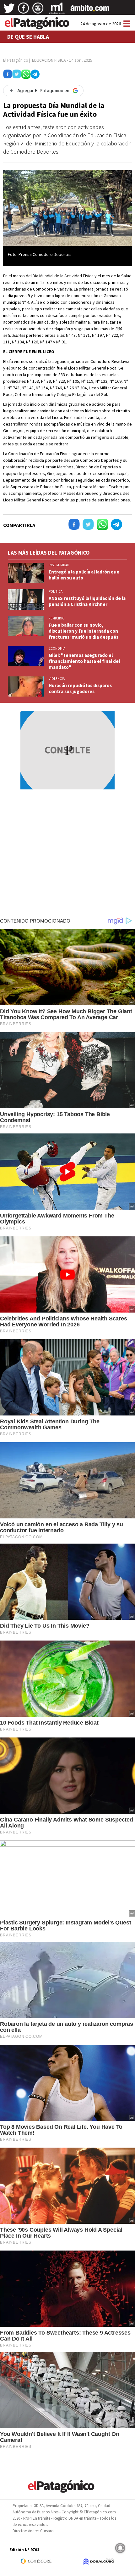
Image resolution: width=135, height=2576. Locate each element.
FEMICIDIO (57, 618)
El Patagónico (16, 60)
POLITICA (56, 591)
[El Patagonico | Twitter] (9, 10)
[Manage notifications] (120, 2548)
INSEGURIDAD (59, 565)
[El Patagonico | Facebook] (24, 10)
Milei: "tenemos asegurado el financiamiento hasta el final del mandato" (84, 661)
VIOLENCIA (57, 679)
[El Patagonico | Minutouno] (57, 10)
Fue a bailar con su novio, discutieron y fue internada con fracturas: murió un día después (84, 631)
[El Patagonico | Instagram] (38, 10)
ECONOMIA (57, 648)
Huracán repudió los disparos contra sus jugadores (80, 688)
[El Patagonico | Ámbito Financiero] (90, 10)
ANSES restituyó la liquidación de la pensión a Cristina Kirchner (87, 601)
